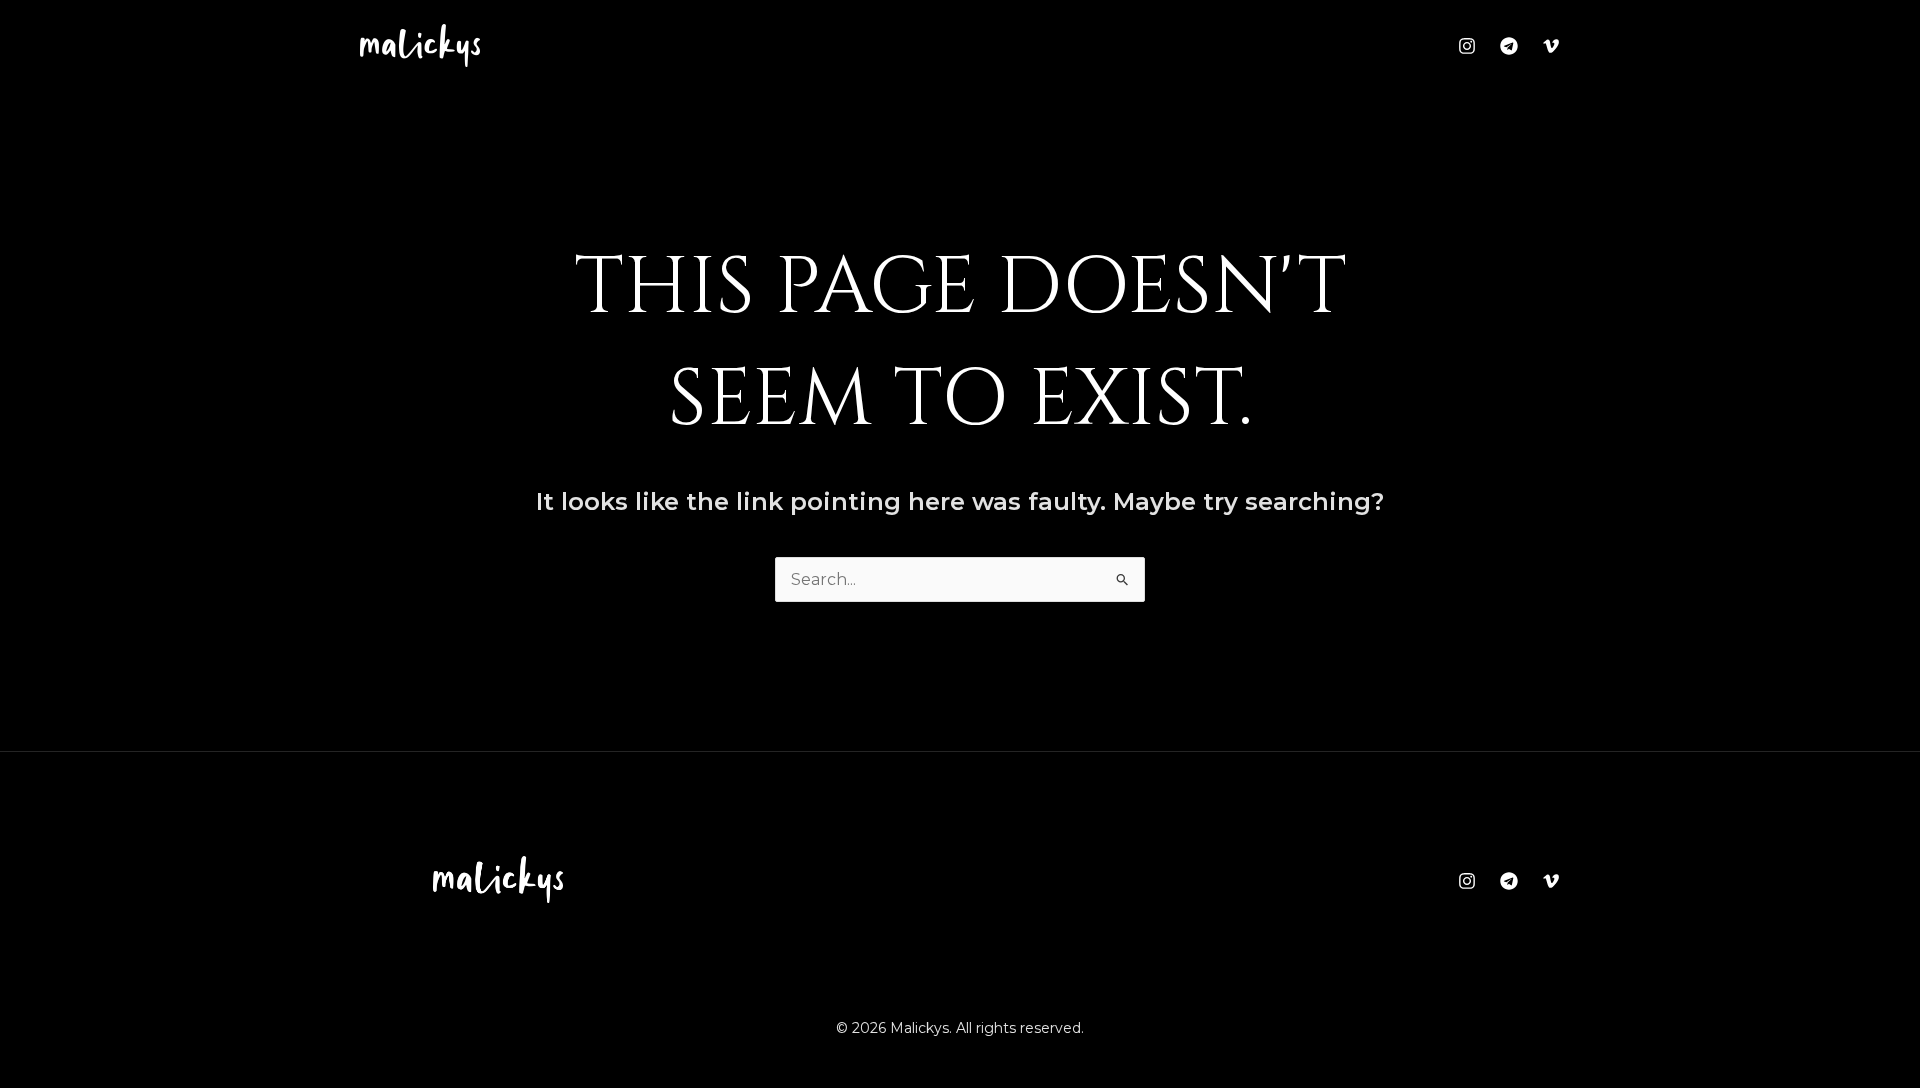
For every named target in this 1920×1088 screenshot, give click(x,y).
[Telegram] (1509, 46)
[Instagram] (1467, 46)
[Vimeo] (1551, 46)
